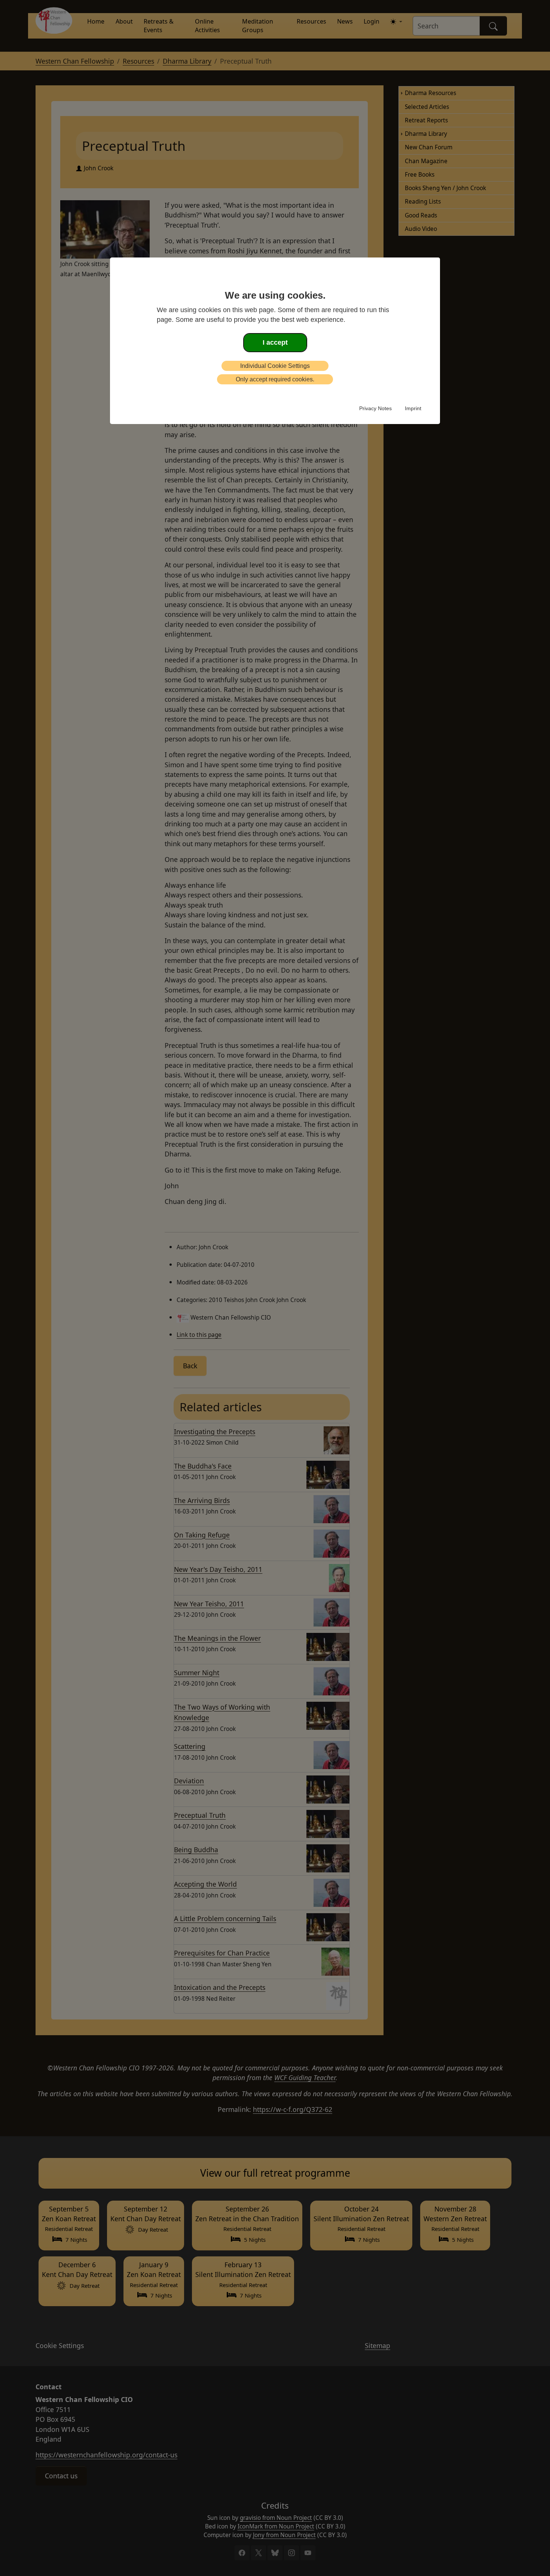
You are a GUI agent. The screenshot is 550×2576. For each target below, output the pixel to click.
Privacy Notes (375, 408)
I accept (275, 342)
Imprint (413, 408)
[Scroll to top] (16, 2559)
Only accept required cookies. (275, 379)
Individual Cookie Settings (275, 366)
